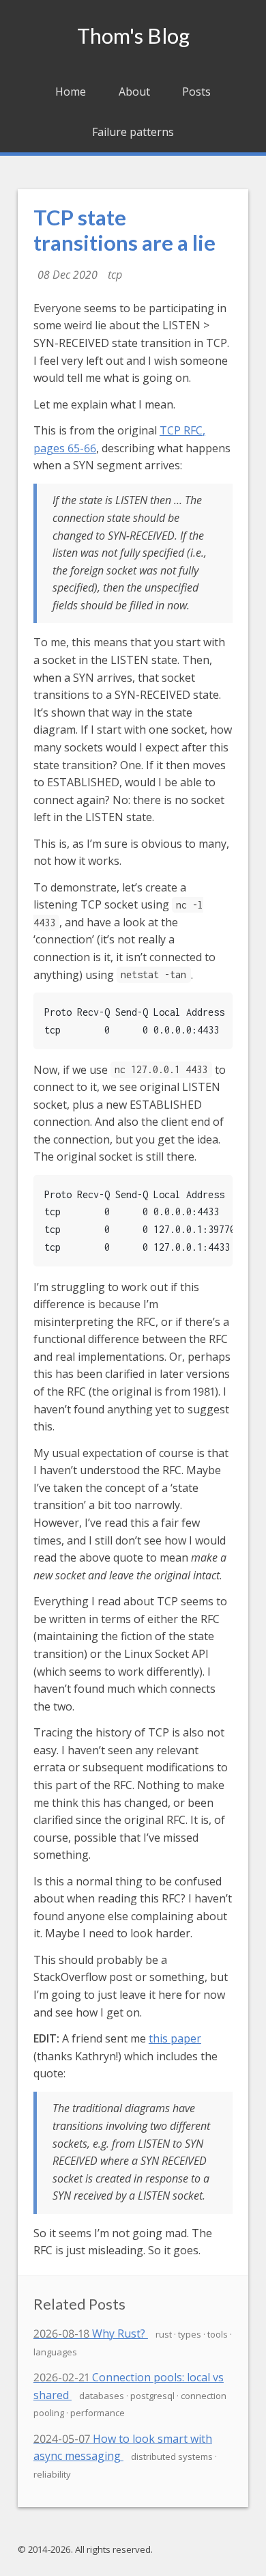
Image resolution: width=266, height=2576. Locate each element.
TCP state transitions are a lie (124, 230)
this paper (175, 2038)
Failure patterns (133, 132)
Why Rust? (91, 2333)
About (134, 92)
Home (71, 92)
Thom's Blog (133, 36)
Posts (196, 92)
